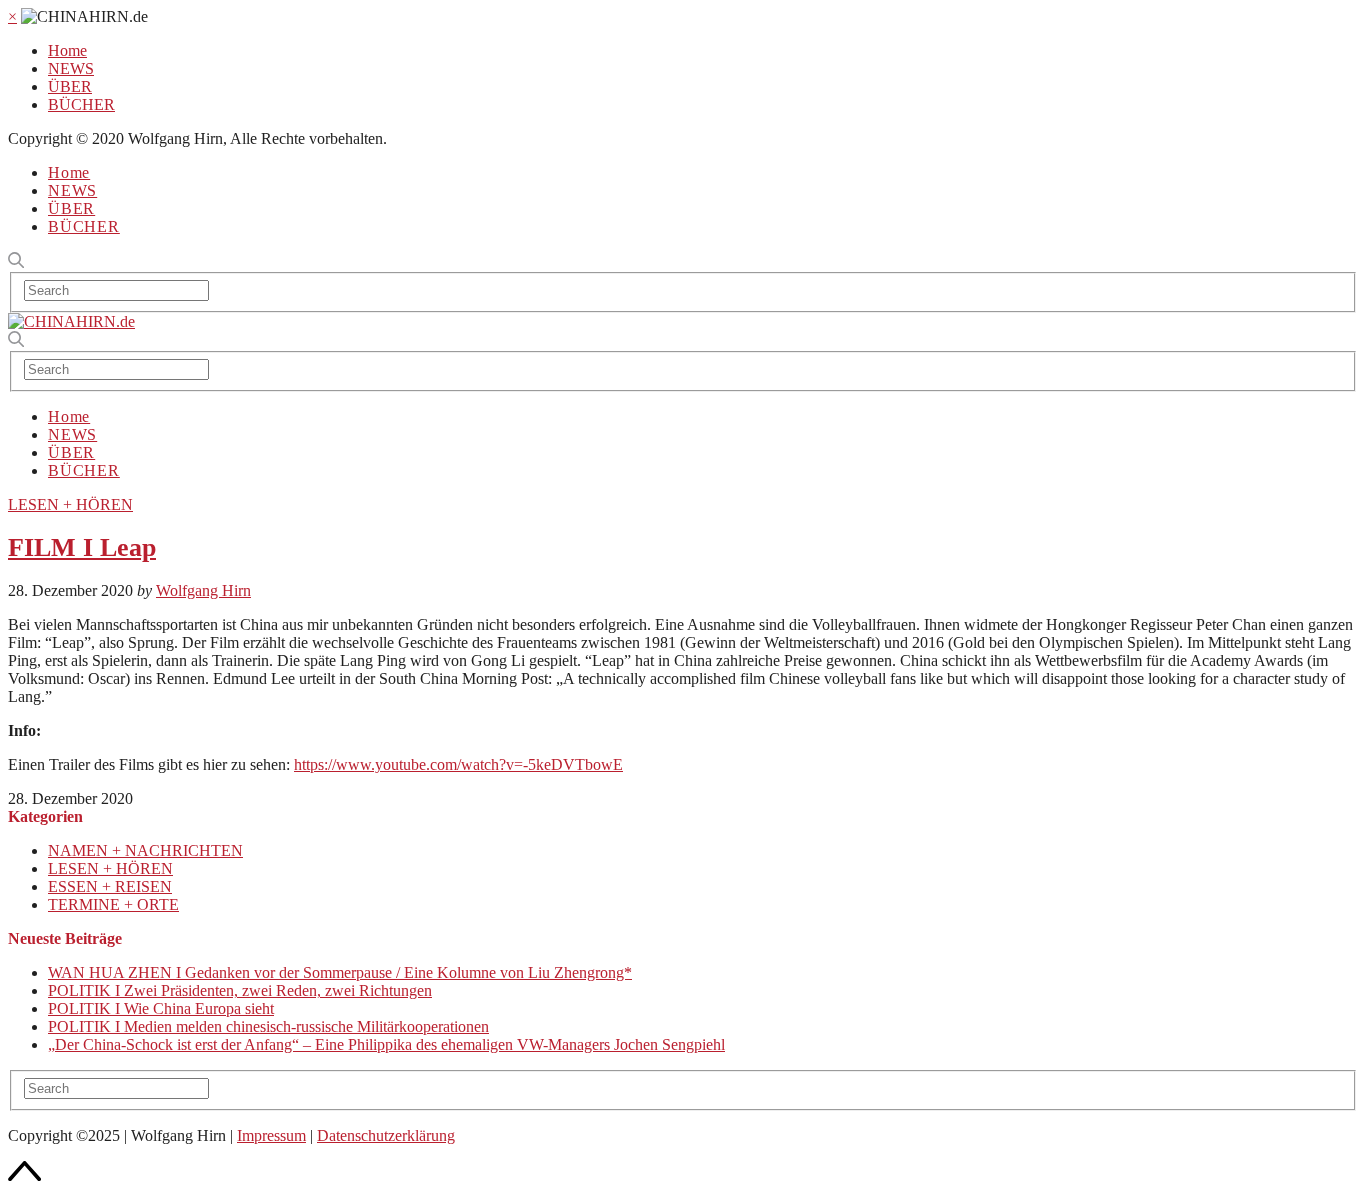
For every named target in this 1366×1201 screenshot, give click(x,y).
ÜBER (70, 86)
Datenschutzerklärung (386, 1135)
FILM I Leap (82, 547)
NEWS (71, 68)
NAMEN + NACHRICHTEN (145, 850)
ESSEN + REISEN (110, 886)
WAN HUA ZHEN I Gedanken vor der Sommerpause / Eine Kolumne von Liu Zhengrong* (340, 972)
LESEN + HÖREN (70, 504)
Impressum (271, 1135)
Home (67, 50)
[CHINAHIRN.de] (71, 321)
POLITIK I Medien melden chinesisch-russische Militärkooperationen (268, 1026)
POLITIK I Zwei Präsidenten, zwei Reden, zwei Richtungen (240, 990)
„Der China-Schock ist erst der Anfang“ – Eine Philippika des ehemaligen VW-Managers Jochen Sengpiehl (386, 1044)
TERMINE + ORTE (113, 904)
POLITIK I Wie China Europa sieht (161, 1008)
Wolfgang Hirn (203, 590)
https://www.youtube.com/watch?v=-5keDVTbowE (458, 764)
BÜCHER (81, 104)
